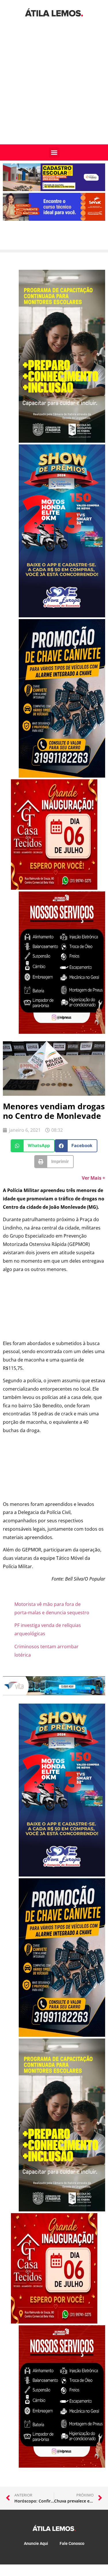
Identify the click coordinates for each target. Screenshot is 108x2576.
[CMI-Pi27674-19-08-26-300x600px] (62, 441)
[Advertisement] (54, 87)
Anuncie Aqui (36, 2543)
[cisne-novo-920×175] (54, 1694)
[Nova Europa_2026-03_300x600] (62, 616)
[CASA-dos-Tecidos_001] (54, 888)
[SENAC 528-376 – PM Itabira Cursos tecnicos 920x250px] (54, 219)
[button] (54, 152)
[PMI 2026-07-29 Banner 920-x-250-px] (54, 189)
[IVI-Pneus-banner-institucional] (62, 1032)
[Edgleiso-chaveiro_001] (62, 776)
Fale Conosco (72, 2543)
